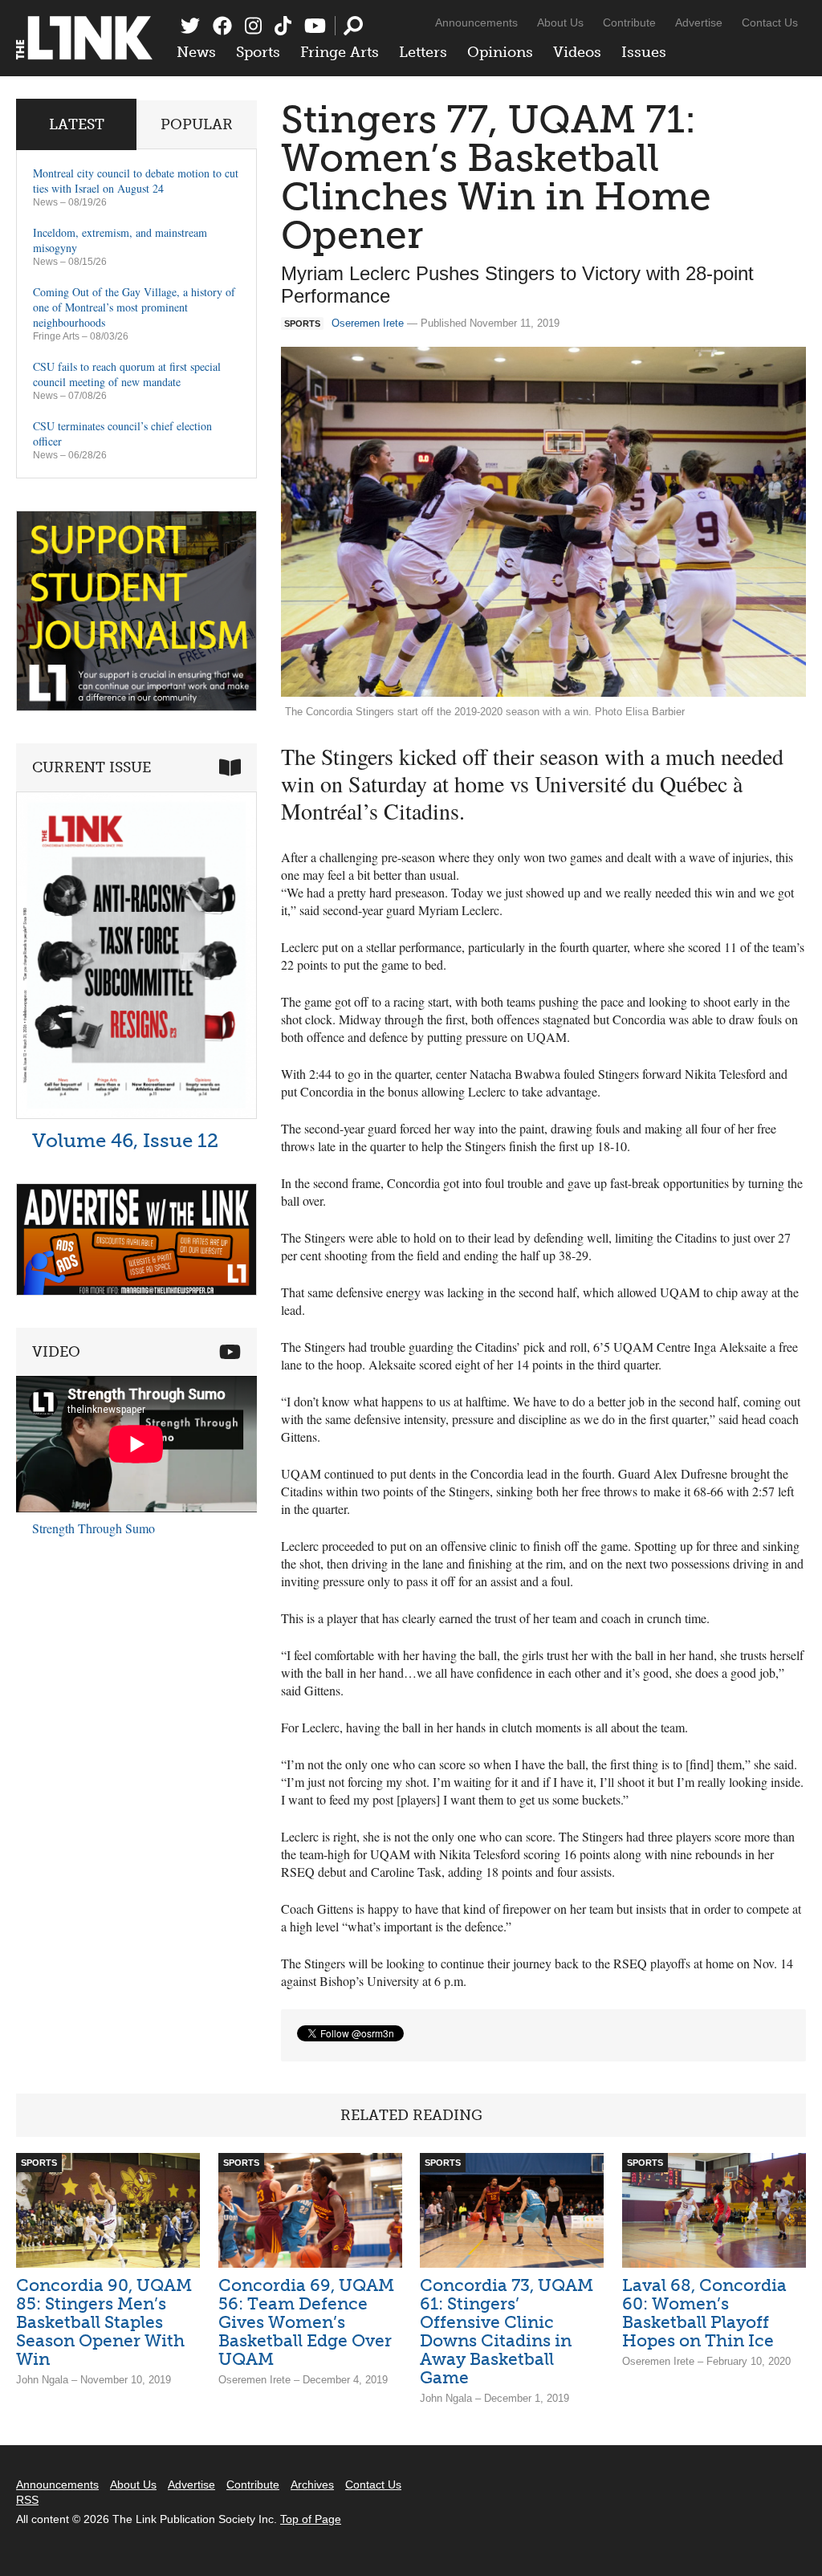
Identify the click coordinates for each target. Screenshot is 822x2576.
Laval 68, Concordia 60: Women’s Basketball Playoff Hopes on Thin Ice (704, 2313)
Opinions (500, 52)
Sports (258, 52)
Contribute (629, 22)
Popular (197, 124)
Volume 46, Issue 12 (125, 1140)
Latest (77, 124)
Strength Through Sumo (94, 1528)
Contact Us (770, 22)
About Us (560, 22)
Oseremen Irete (368, 323)
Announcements (476, 22)
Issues (644, 52)
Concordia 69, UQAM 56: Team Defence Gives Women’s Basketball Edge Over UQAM (306, 2322)
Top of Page (311, 2519)
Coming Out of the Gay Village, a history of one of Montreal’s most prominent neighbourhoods (134, 307)
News (196, 52)
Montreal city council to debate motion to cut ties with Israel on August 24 (136, 181)
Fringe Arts (340, 52)
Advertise (699, 22)
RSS (27, 2500)
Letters (423, 52)
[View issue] (136, 1115)
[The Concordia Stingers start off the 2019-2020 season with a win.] (543, 522)
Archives (312, 2484)
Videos (577, 52)
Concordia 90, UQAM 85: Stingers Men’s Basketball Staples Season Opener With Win (104, 2322)
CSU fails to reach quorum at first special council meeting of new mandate (127, 374)
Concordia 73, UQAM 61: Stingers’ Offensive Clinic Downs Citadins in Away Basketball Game (507, 2331)
